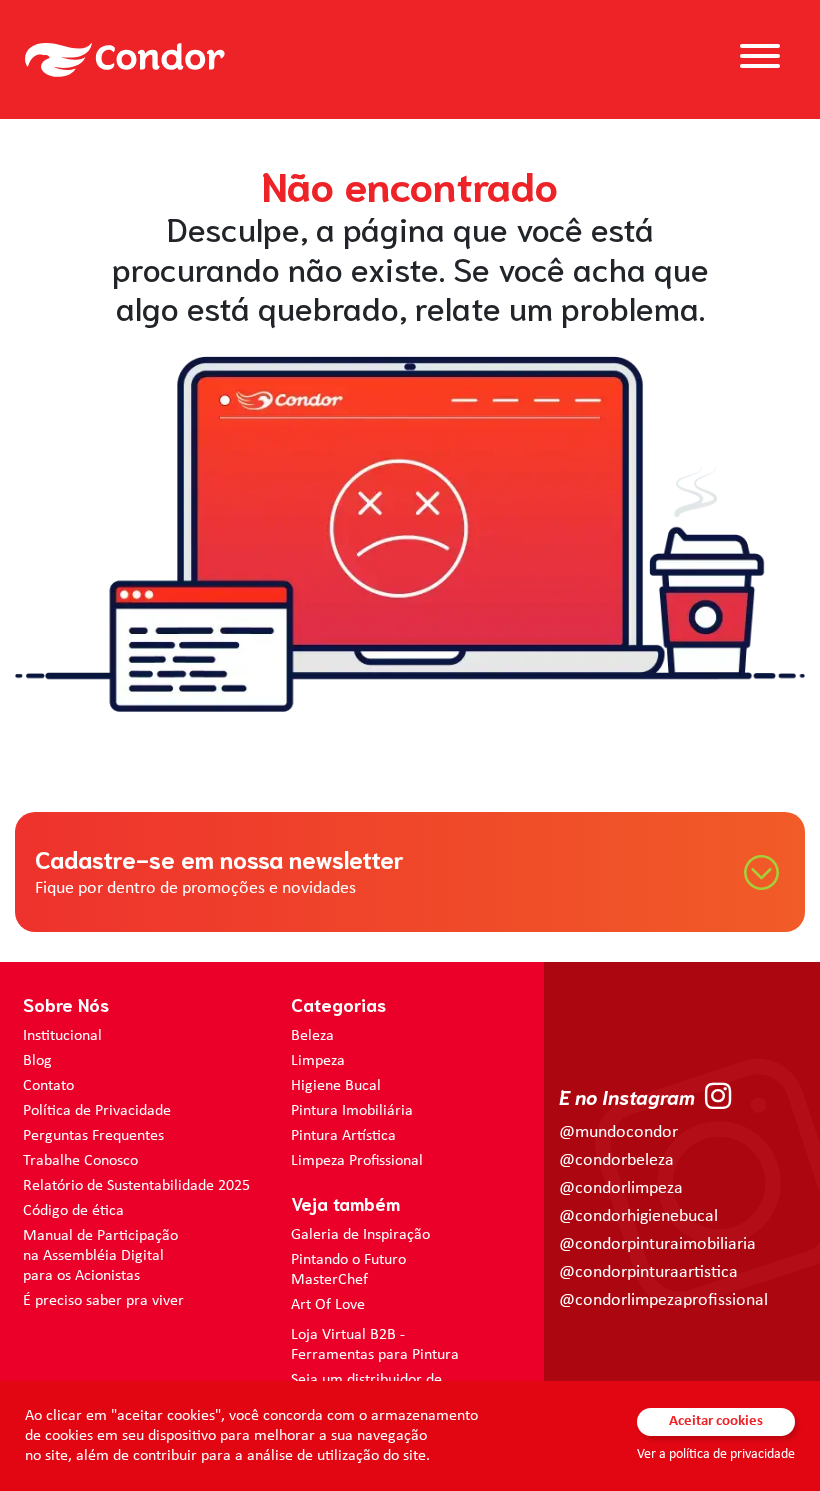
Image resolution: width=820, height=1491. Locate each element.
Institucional (62, 1036)
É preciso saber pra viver (103, 1301)
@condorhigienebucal (638, 1216)
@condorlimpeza (621, 1188)
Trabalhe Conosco (80, 1161)
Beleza (312, 1036)
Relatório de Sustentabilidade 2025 (136, 1186)
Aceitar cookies (716, 1421)
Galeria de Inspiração (360, 1235)
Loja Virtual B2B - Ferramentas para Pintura (375, 1345)
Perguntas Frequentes (93, 1136)
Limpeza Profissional (357, 1161)
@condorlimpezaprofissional (663, 1300)
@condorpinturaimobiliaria (657, 1244)
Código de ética (73, 1211)
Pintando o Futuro (348, 1260)
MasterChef (329, 1280)
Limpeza (318, 1061)
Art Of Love (328, 1305)
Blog (37, 1061)
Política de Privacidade (97, 1111)
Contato (48, 1086)
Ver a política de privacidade (716, 1454)
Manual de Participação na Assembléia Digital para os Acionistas (100, 1256)
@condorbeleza (616, 1160)
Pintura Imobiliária (352, 1111)
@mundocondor (618, 1132)
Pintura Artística (343, 1136)
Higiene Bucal (336, 1086)
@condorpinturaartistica (648, 1272)
